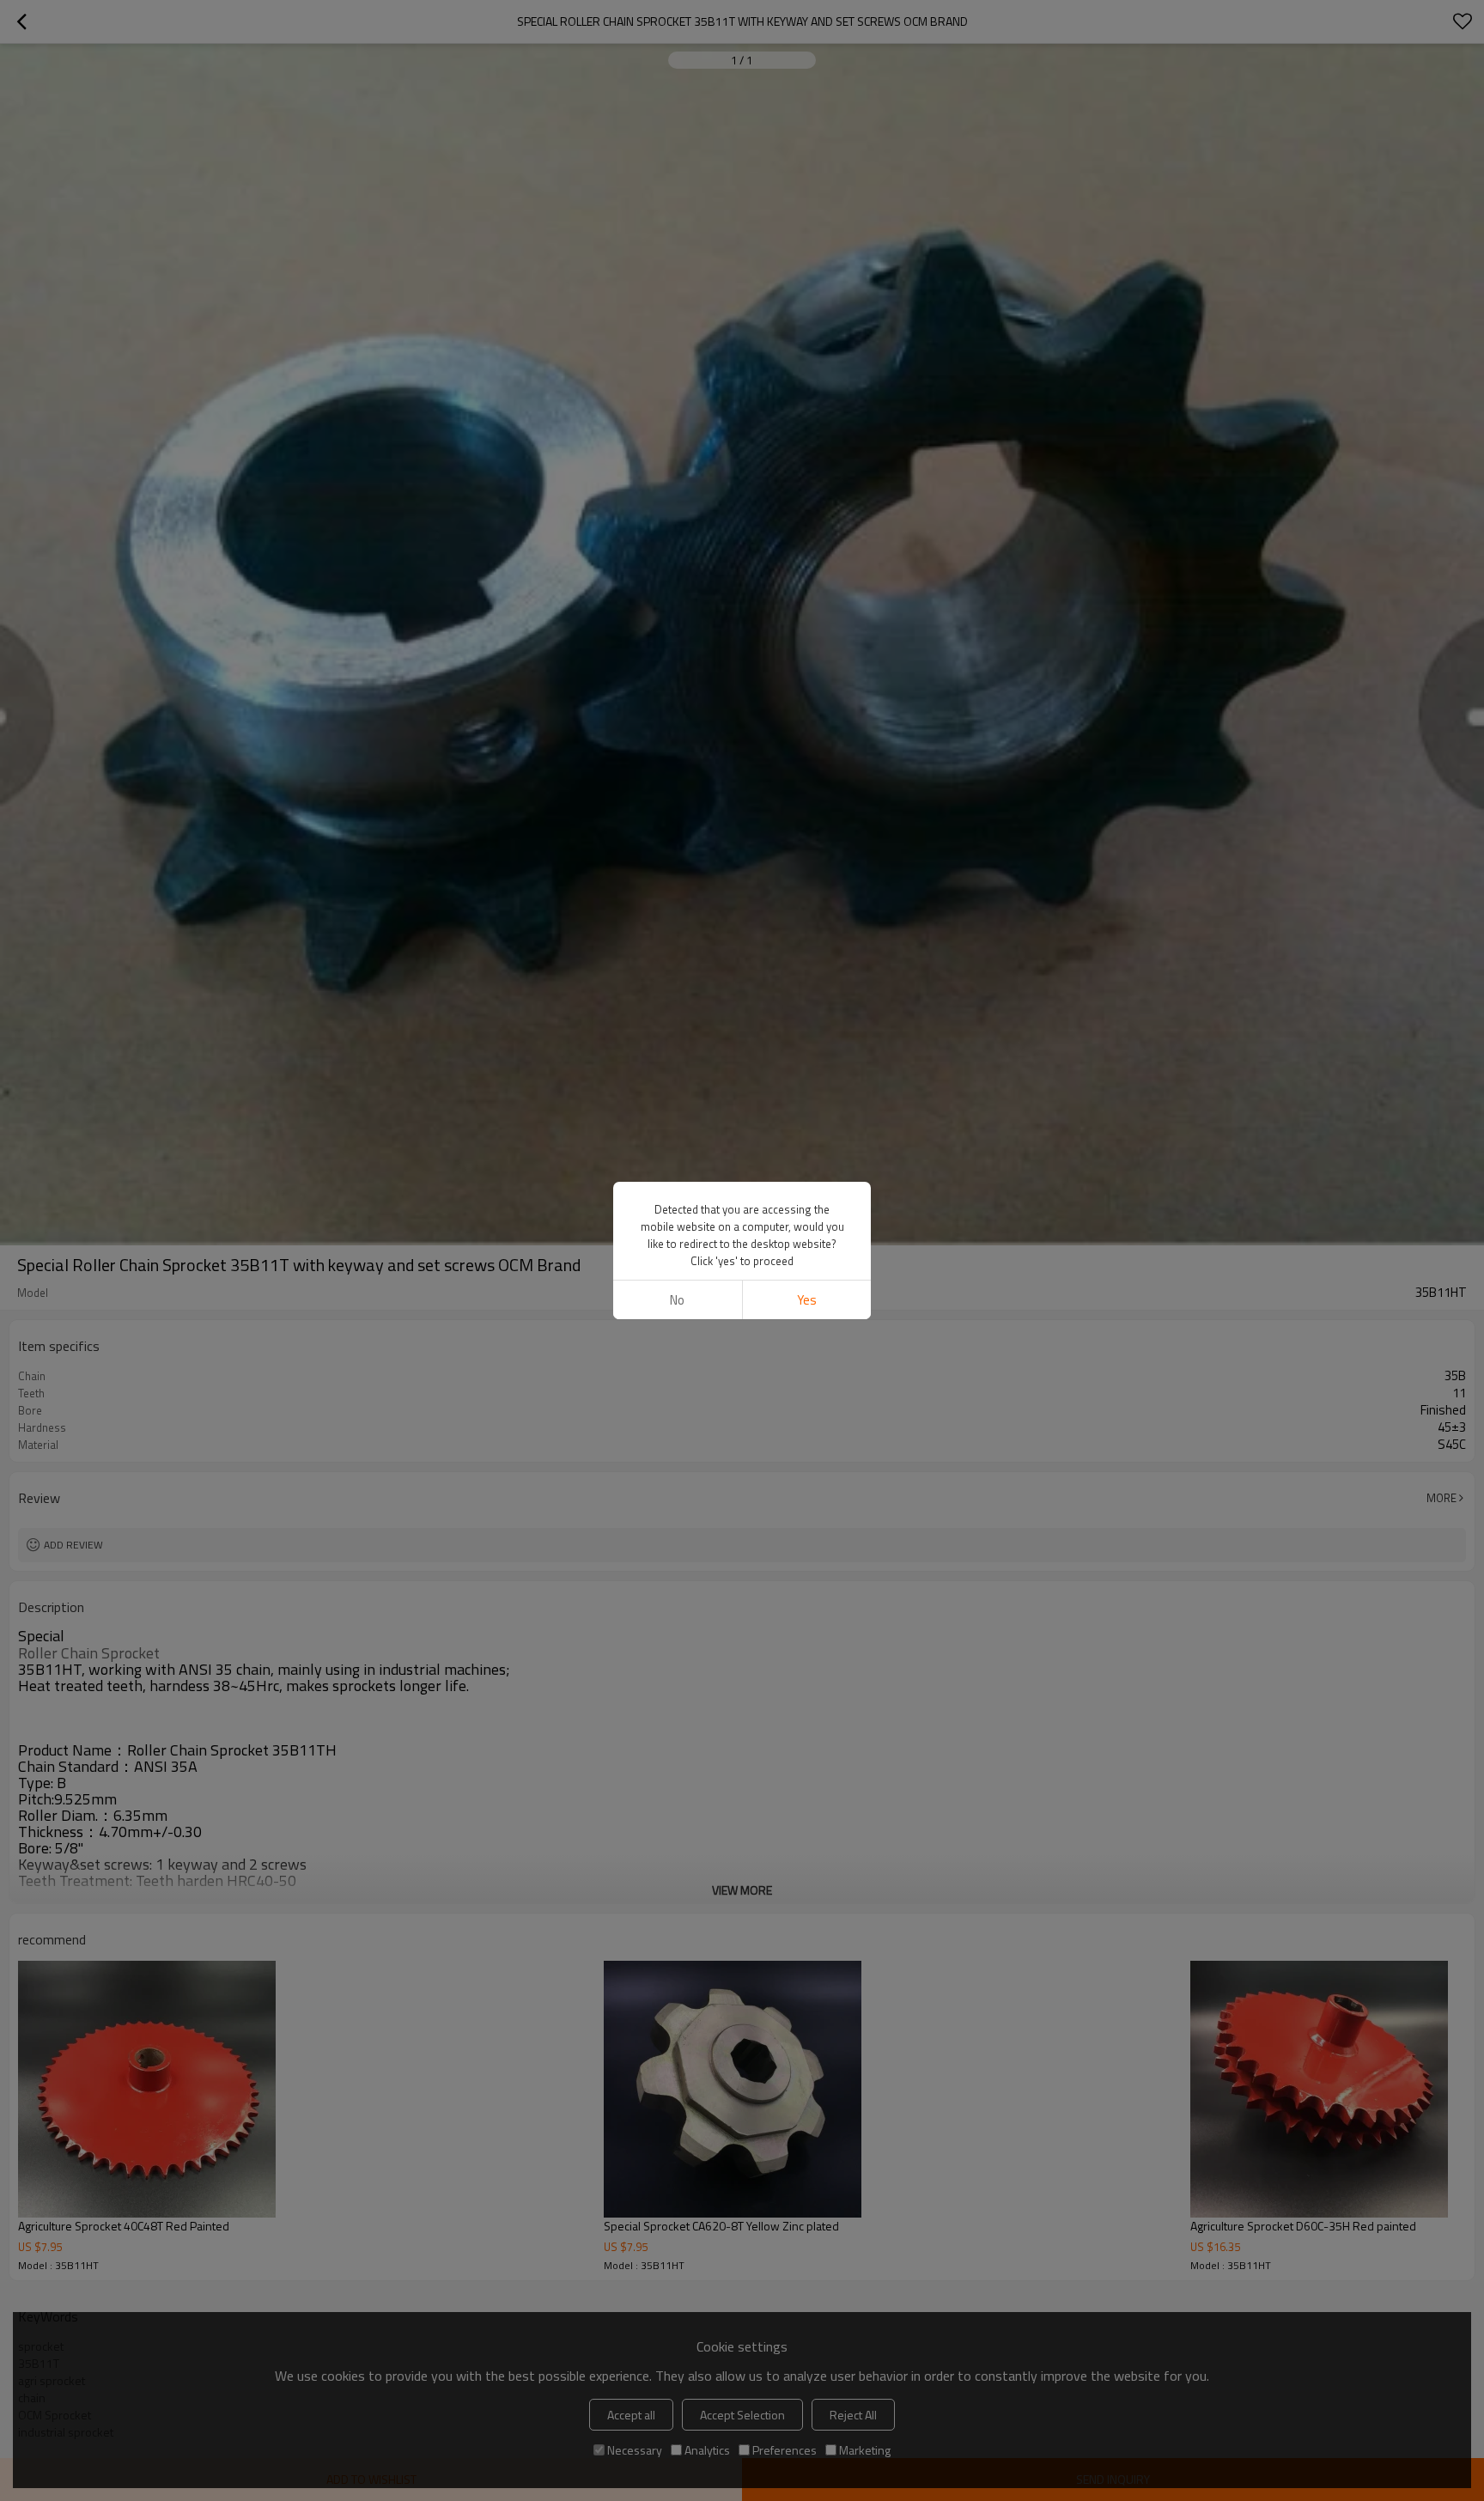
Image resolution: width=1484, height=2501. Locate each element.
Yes (807, 1300)
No (677, 1300)
